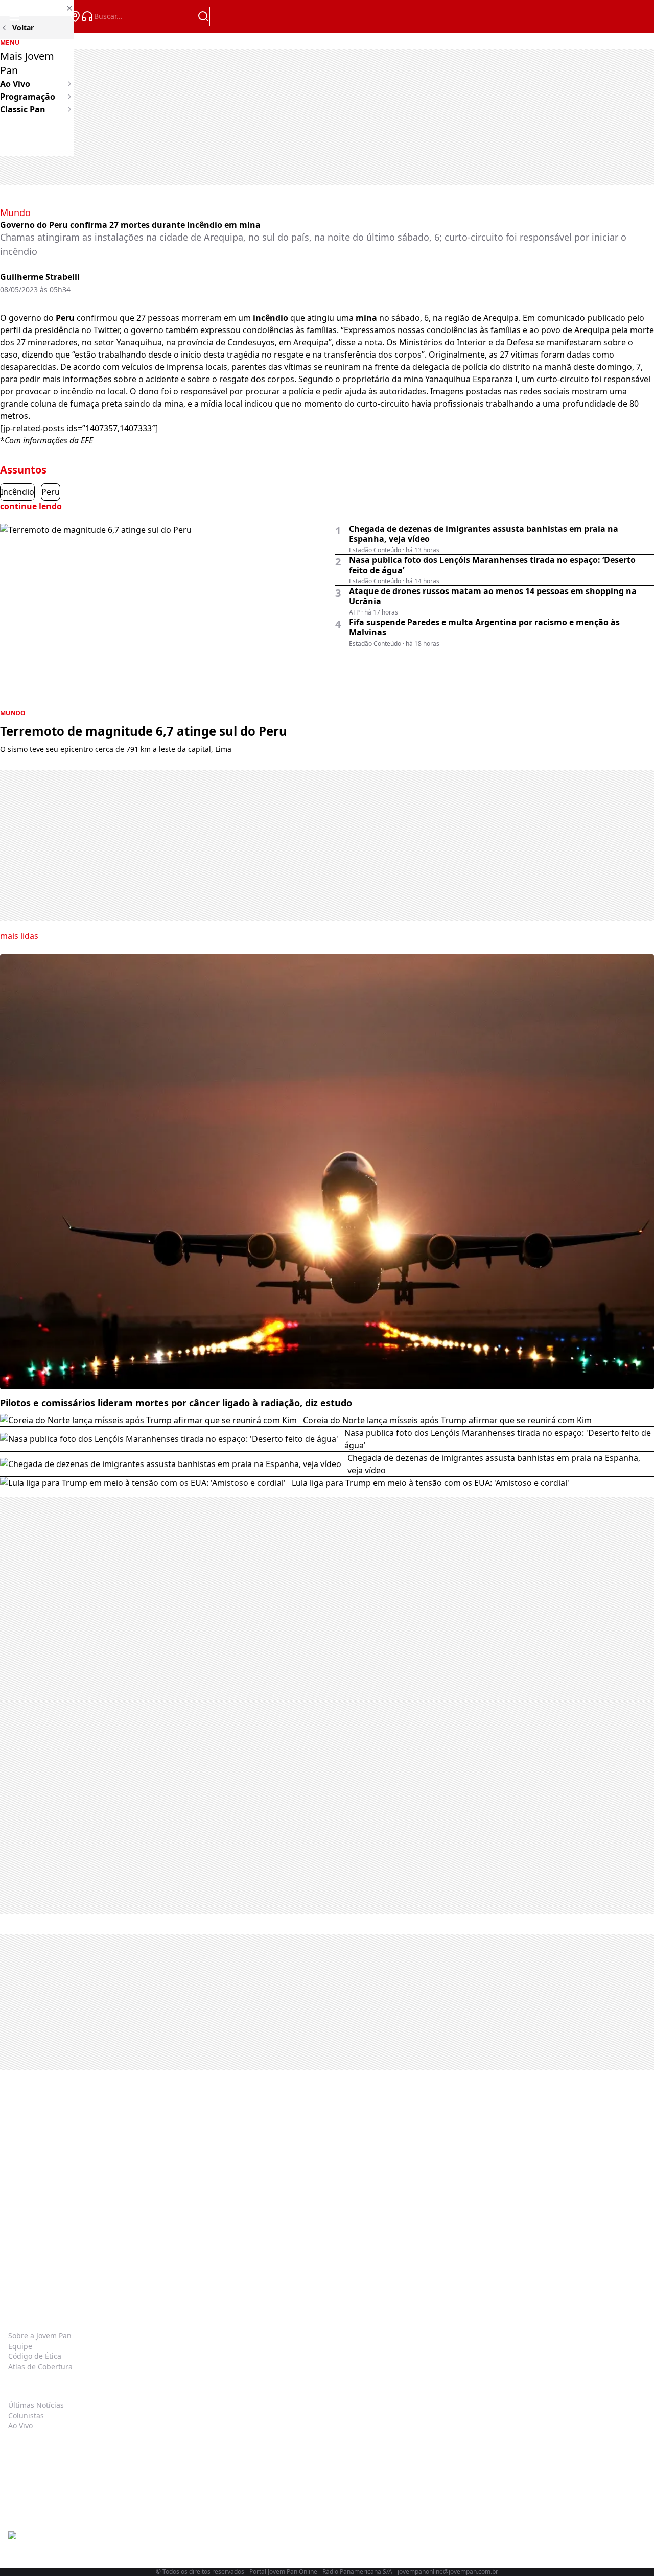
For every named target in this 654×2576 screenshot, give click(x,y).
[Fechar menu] (37, 8)
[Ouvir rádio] (87, 16)
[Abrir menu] (14, 16)
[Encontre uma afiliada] (75, 16)
